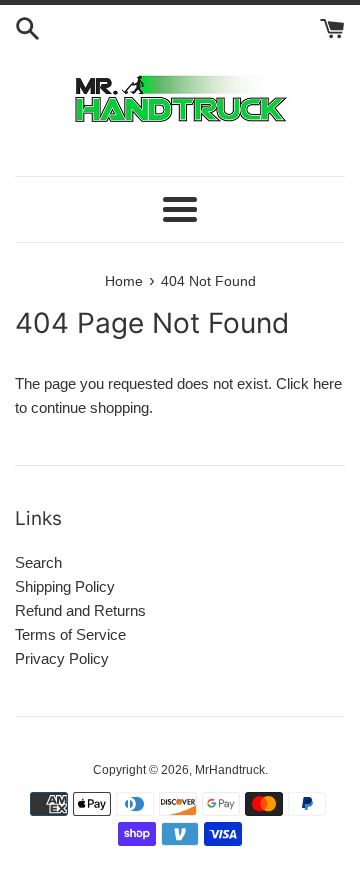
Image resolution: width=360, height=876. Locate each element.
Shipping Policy (65, 586)
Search (38, 562)
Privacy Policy (62, 658)
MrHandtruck (230, 770)
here (327, 383)
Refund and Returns (80, 610)
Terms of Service (70, 634)
